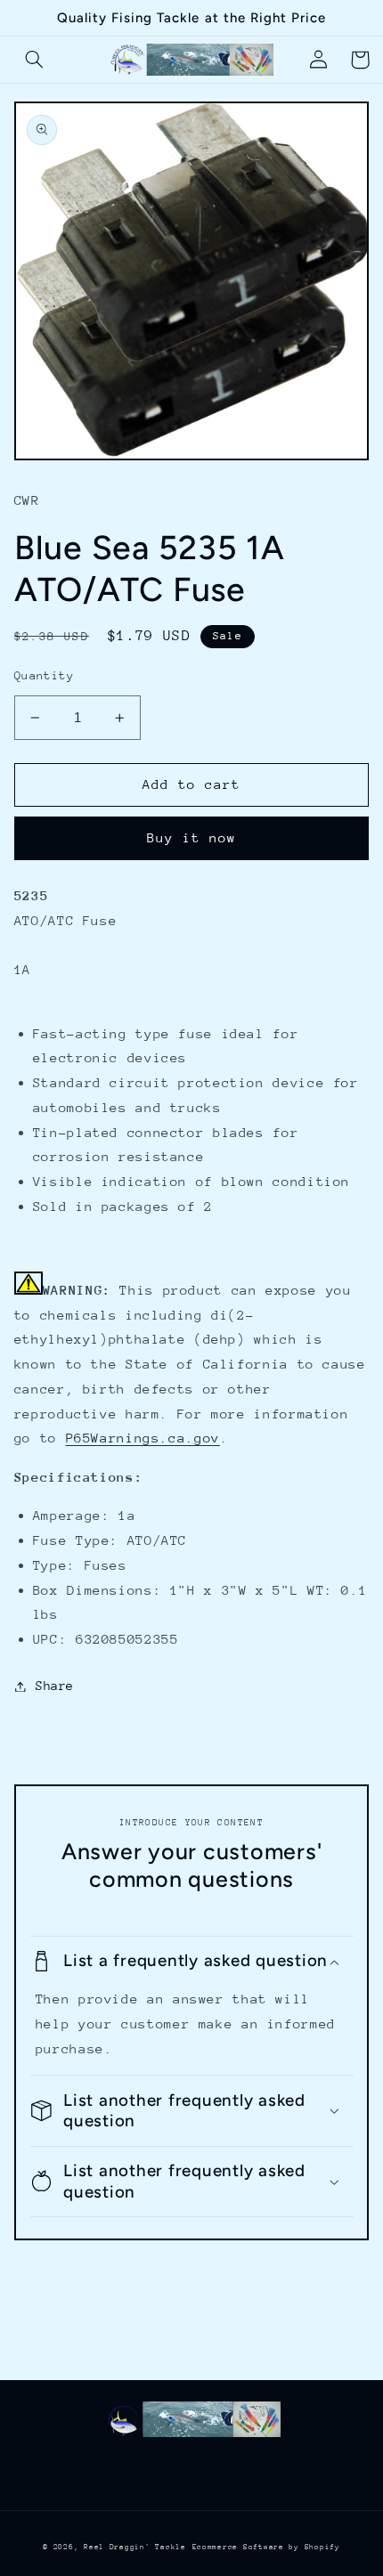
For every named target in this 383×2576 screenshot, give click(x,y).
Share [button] (55, 1686)
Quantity (44, 675)
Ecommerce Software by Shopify (266, 2547)
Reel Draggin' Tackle (135, 2547)
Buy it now (192, 837)
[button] (35, 60)
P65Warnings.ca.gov (143, 1438)
